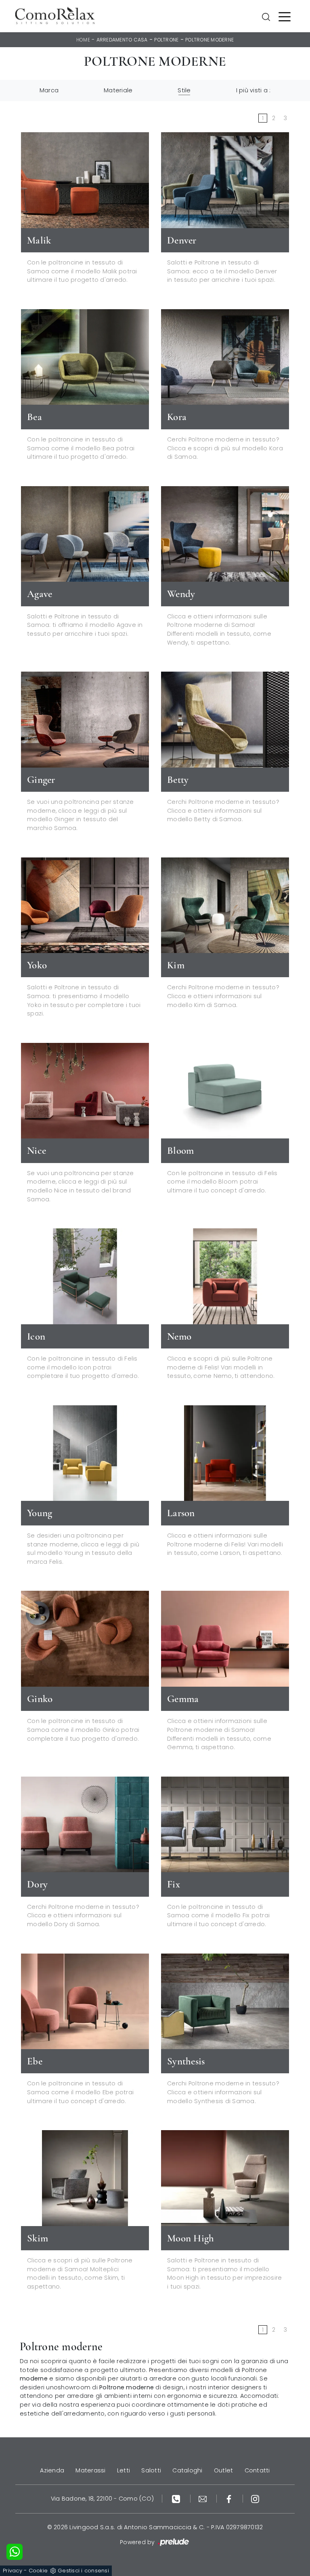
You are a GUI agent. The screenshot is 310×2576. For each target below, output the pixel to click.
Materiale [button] (118, 90)
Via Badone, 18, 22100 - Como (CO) (102, 2499)
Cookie (38, 2571)
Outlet (224, 2470)
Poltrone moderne (209, 40)
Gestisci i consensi (83, 2571)
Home (83, 40)
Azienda (52, 2470)
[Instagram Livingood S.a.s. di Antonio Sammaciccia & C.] (255, 2499)
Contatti (257, 2470)
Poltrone (166, 40)
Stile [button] (184, 90)
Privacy (13, 2571)
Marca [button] (49, 90)
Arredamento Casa (122, 40)
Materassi (90, 2470)
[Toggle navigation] (285, 16)
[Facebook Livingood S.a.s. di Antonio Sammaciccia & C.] (230, 2499)
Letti (124, 2470)
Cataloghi (187, 2470)
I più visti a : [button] (253, 90)
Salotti (151, 2470)
